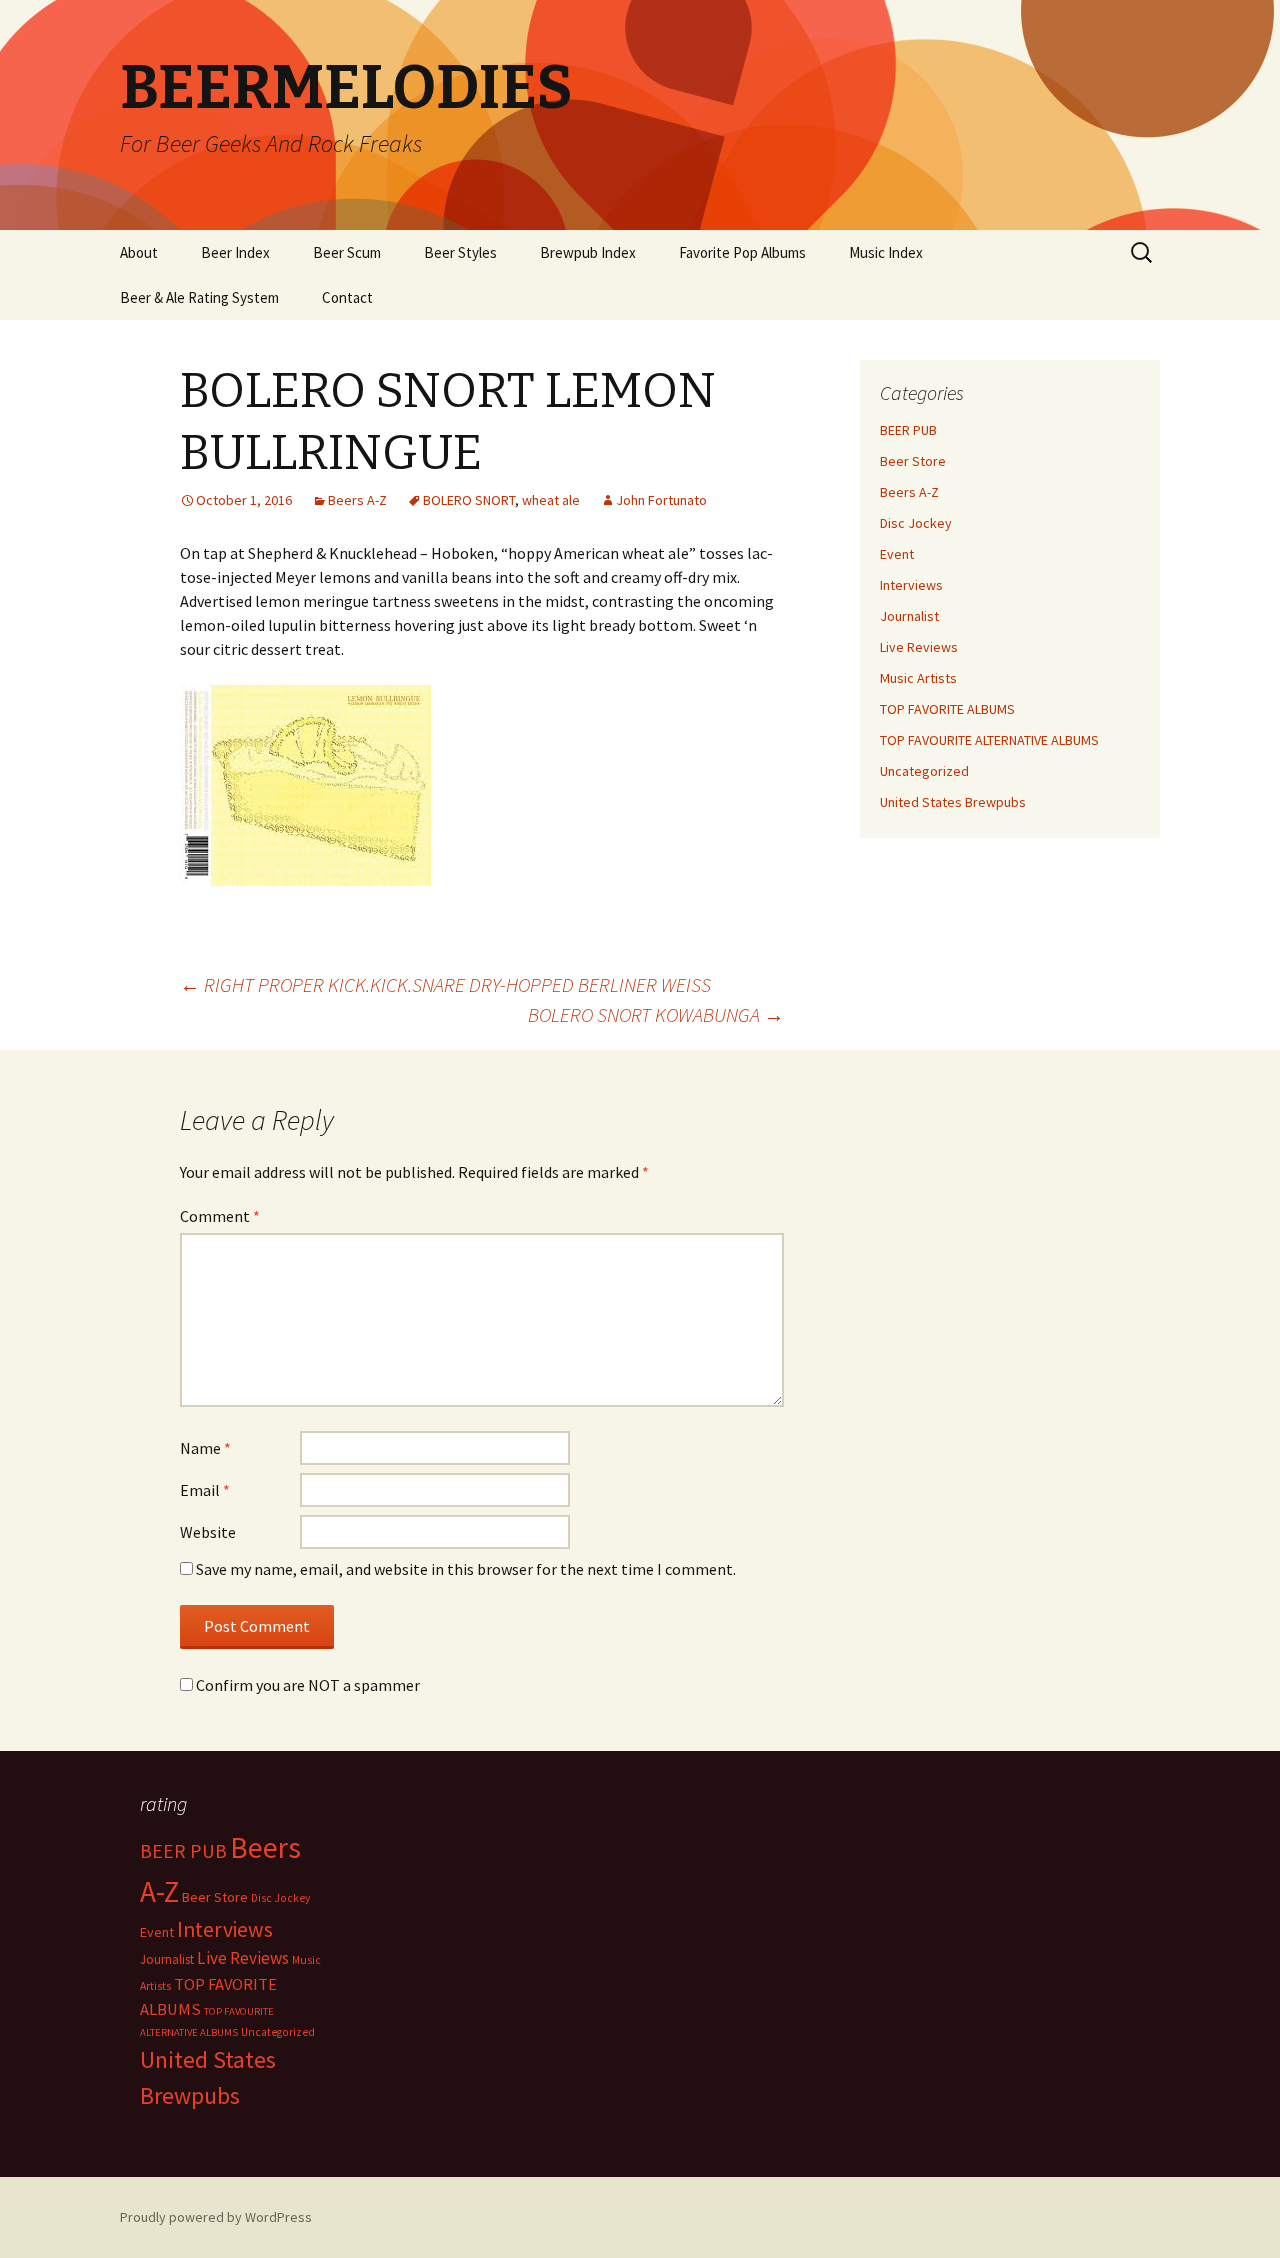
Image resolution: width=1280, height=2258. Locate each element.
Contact (347, 297)
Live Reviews (919, 647)
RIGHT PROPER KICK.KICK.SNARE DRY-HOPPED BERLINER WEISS (445, 984)
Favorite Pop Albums (742, 252)
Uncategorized (924, 771)
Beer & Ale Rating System (199, 297)
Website (208, 1532)
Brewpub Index (588, 252)
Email (205, 1490)
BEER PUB (908, 430)
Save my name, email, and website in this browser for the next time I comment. (466, 1569)
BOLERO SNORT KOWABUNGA (656, 1014)
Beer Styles (460, 252)
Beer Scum (347, 252)
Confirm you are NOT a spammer (306, 1685)
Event (897, 554)
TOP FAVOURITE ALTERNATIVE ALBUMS (989, 740)
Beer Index (235, 252)
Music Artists (918, 678)
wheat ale (551, 500)
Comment (220, 1216)
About (139, 252)
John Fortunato (661, 500)
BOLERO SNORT (469, 500)
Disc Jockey (916, 523)
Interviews (911, 585)
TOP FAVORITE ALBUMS (947, 709)
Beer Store (913, 461)
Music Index (886, 252)
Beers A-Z (357, 500)
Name (205, 1448)
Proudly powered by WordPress (216, 2217)
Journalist (909, 616)
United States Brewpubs (953, 802)
